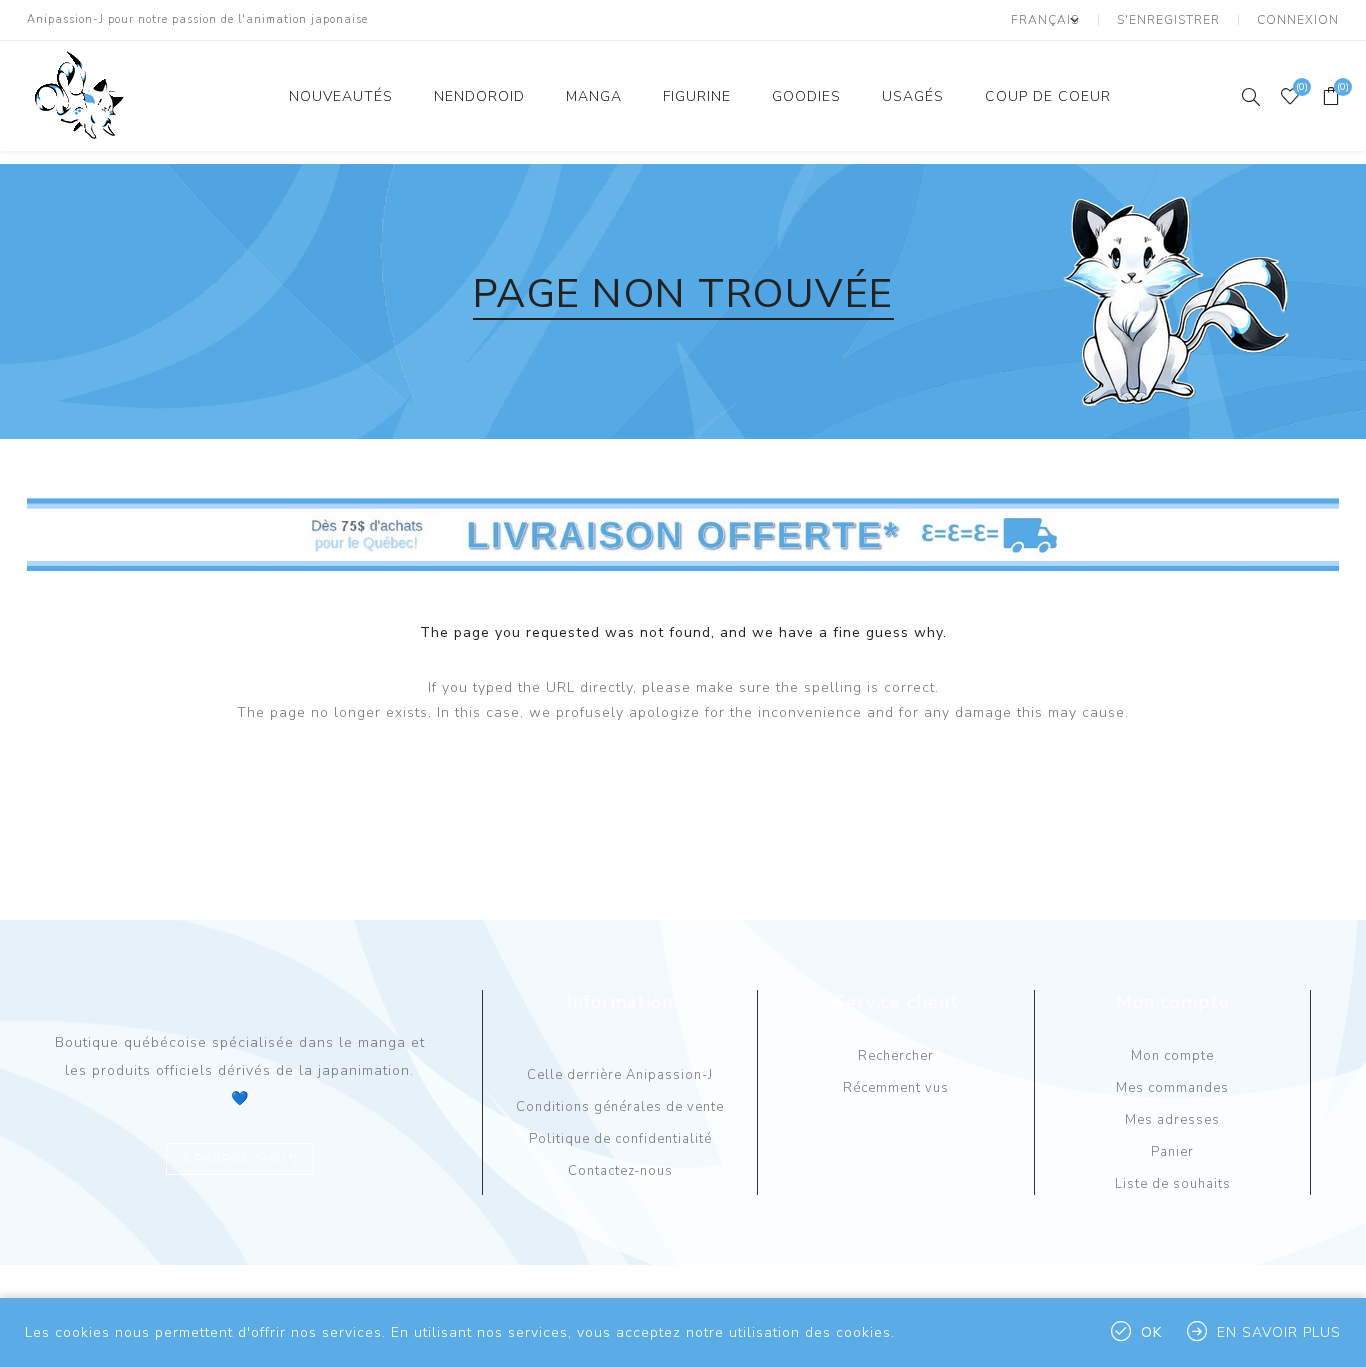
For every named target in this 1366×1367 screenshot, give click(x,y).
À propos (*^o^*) (240, 1159)
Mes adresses (1172, 1120)
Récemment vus (896, 1088)
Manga (594, 96)
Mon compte (1172, 1056)
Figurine (697, 96)
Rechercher (896, 1056)
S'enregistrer (1168, 20)
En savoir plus (1279, 1332)
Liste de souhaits (1173, 1184)
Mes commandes (1172, 1088)
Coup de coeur (1048, 96)
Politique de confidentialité (620, 1139)
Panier (1172, 1152)
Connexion (1298, 20)
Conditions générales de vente (620, 1107)
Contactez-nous (620, 1171)
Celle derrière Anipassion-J (620, 1075)
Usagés (913, 96)
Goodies (806, 96)
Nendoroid (479, 96)
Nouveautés (341, 96)
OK (1151, 1332)
